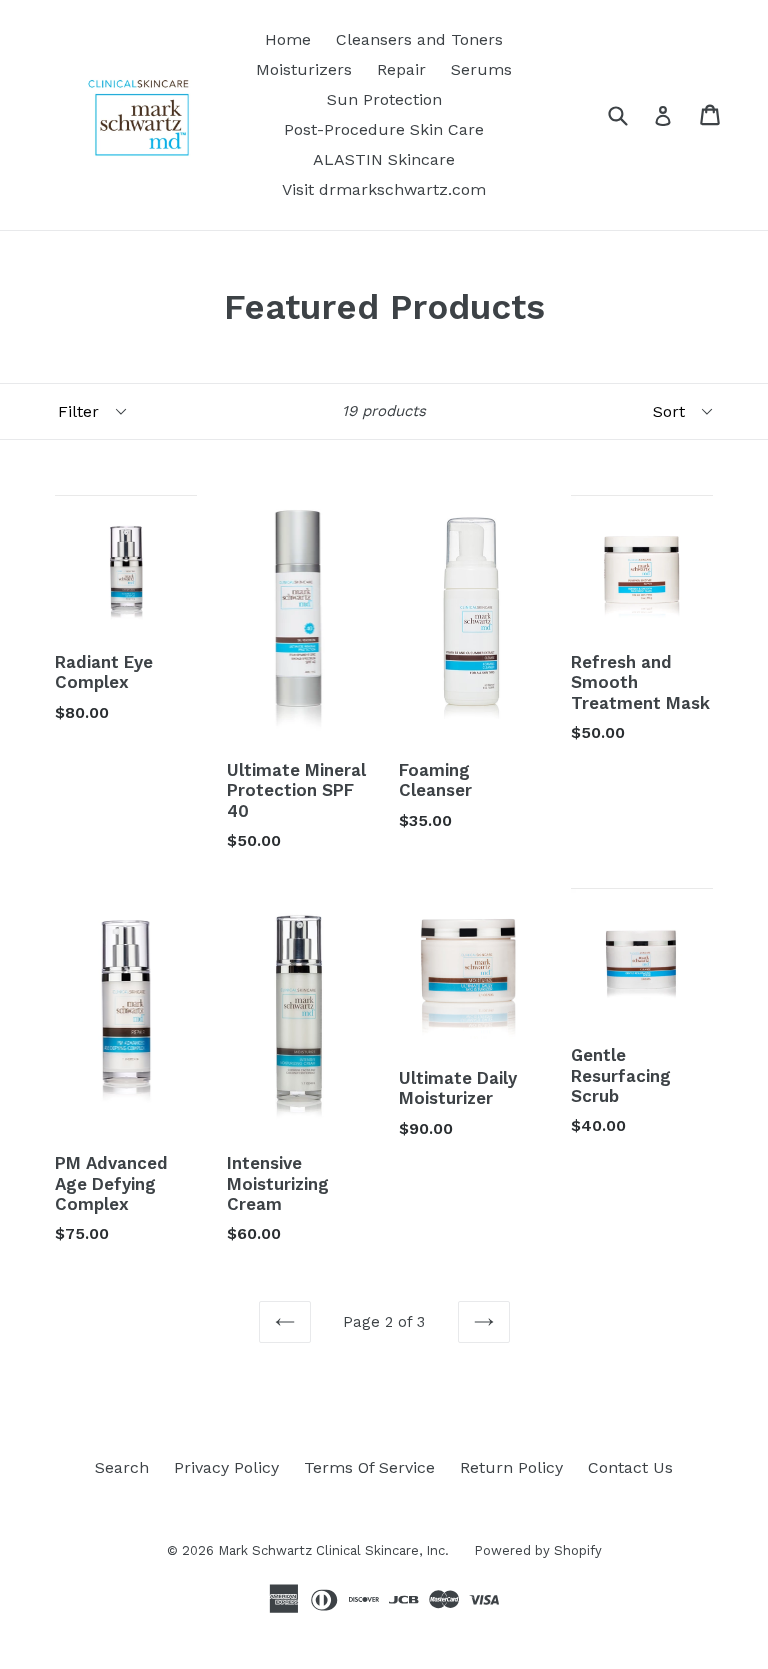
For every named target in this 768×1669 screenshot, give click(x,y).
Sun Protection (384, 99)
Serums (481, 69)
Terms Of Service (369, 1467)
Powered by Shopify (538, 1550)
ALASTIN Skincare (384, 159)
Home (288, 39)
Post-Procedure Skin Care (384, 129)
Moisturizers (304, 69)
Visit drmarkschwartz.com (384, 189)
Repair (401, 69)
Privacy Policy (226, 1467)
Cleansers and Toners (419, 39)
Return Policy (511, 1467)
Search (122, 1467)
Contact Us (630, 1467)
